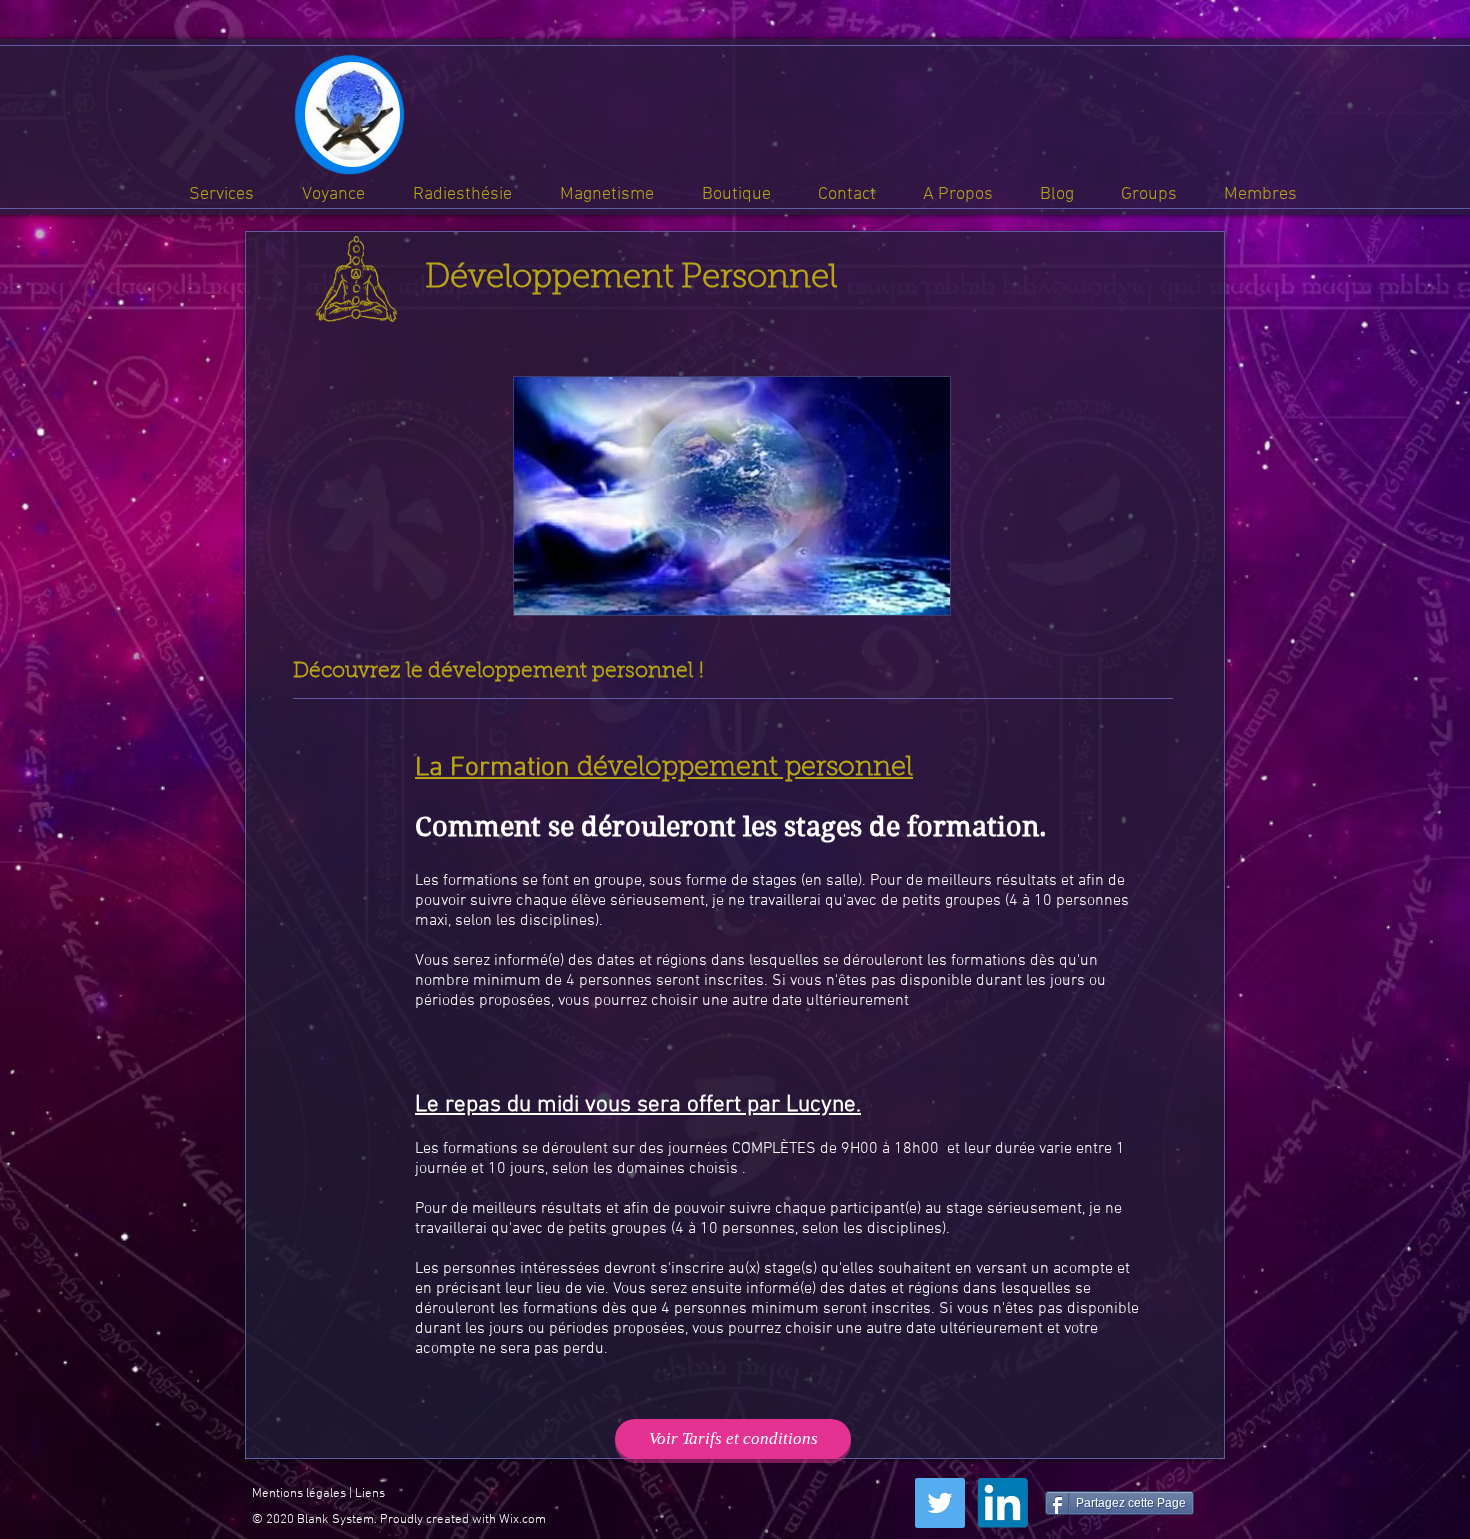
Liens (370, 1494)
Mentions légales (299, 1494)
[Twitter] (940, 1503)
